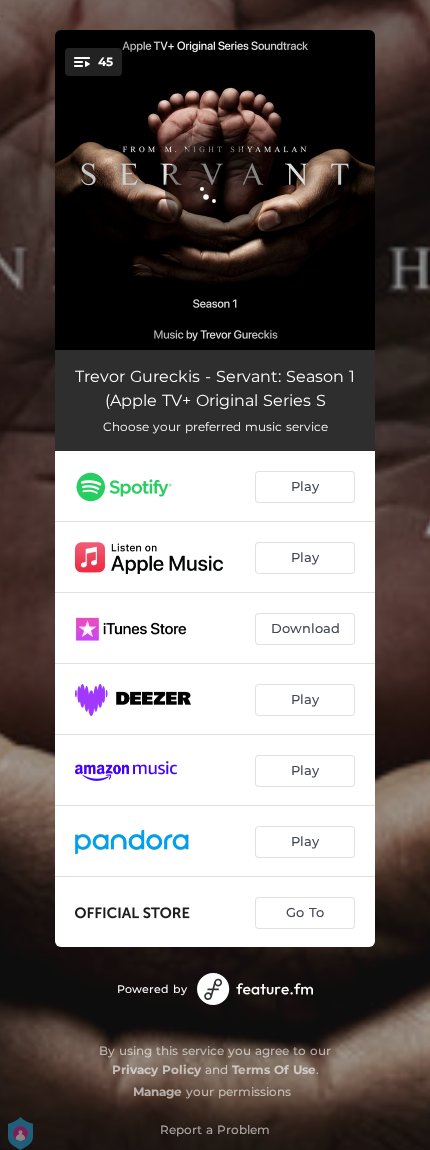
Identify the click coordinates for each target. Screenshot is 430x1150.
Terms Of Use (274, 1069)
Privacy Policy (156, 1069)
